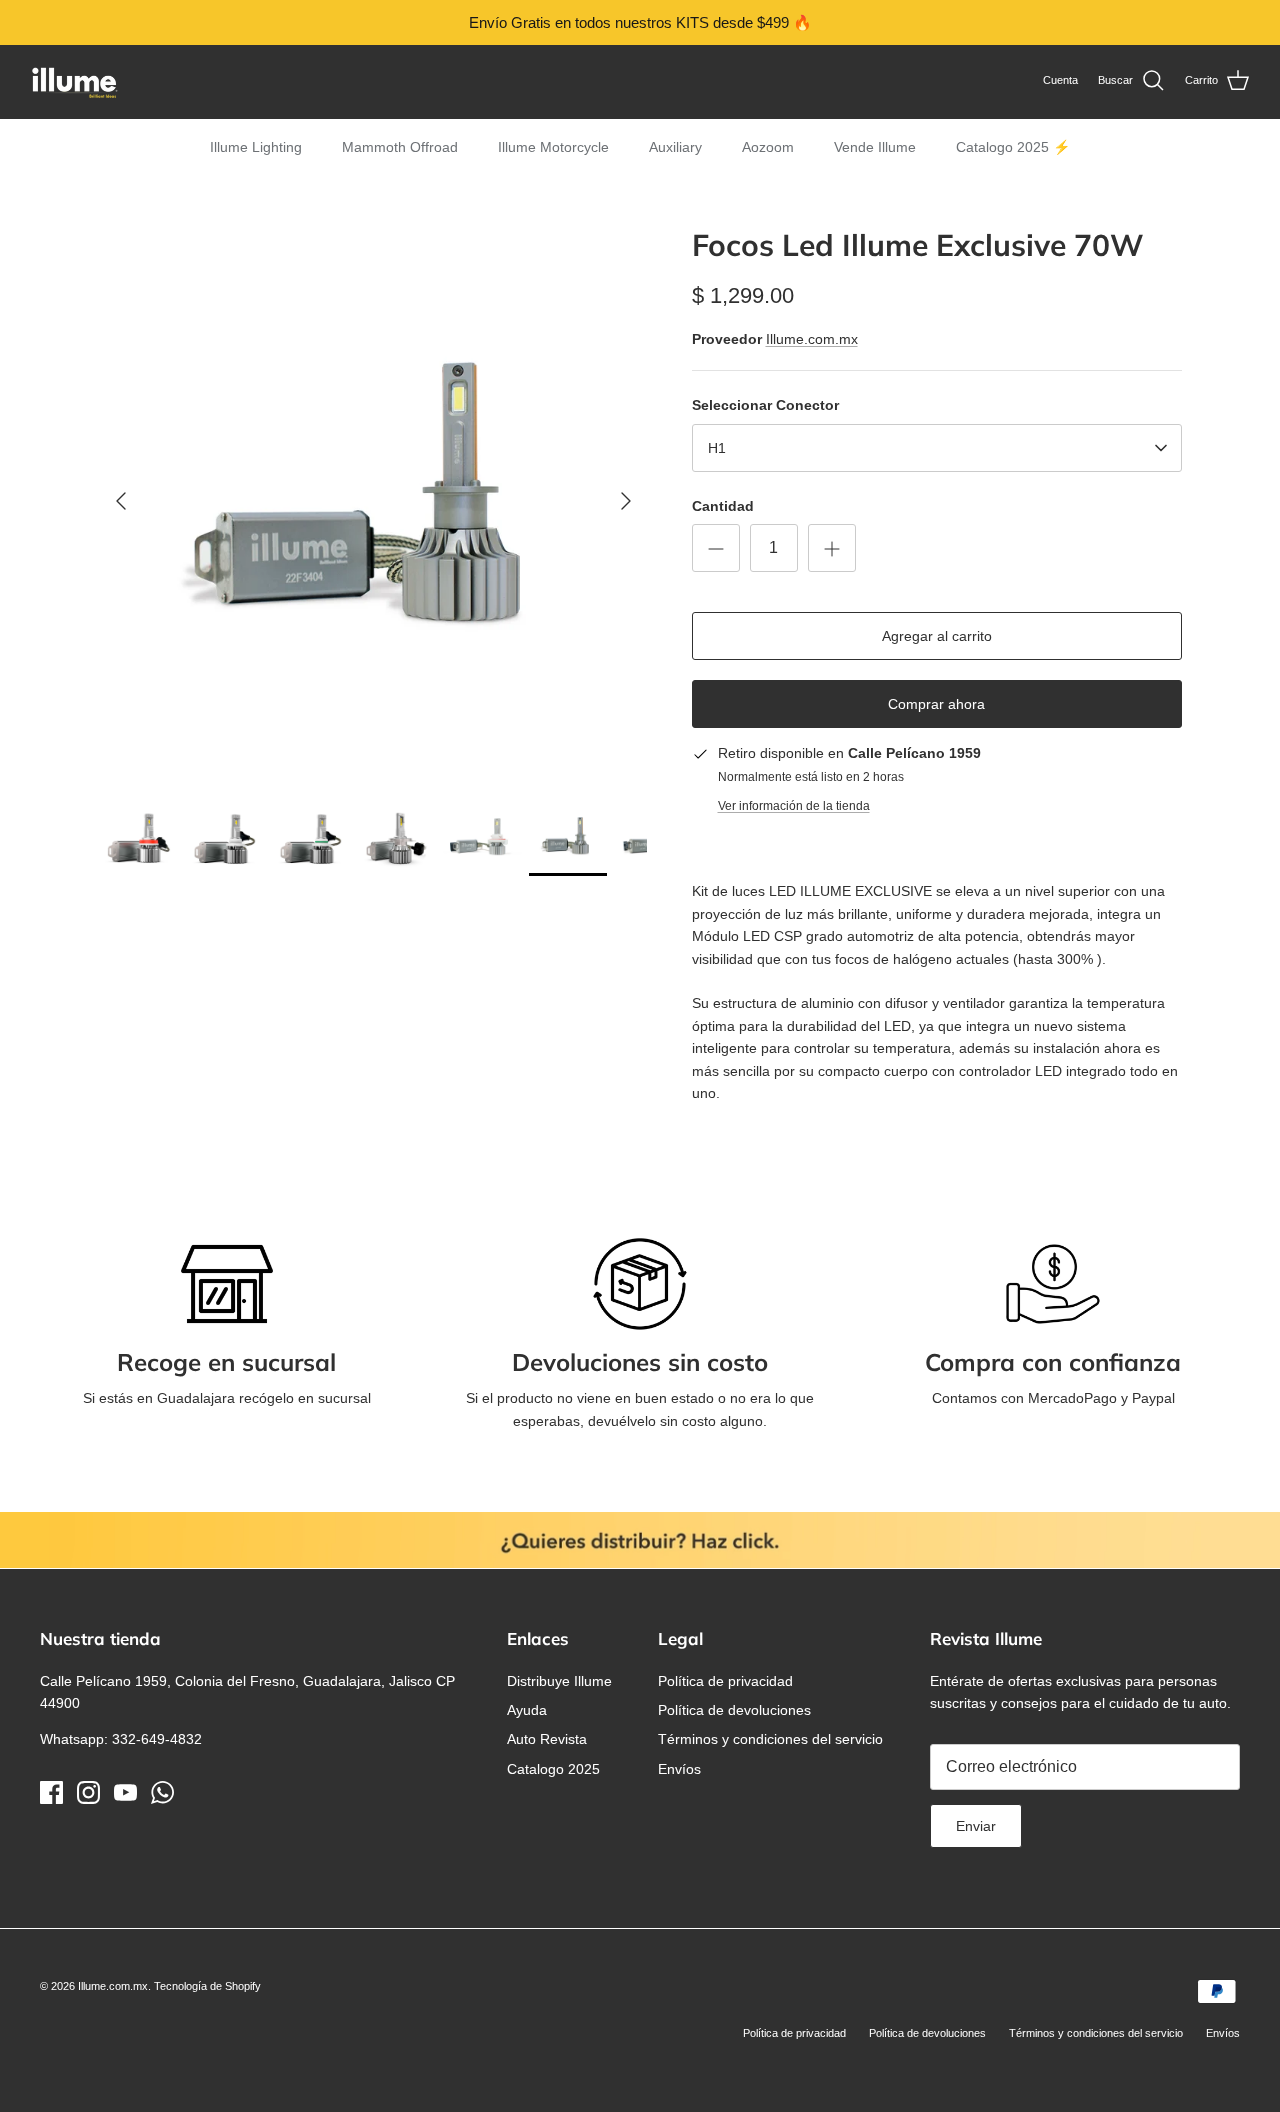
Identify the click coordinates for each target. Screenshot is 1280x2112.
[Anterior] (121, 501)
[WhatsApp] (162, 1792)
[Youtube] (125, 1792)
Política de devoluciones (734, 1710)
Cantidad (723, 506)
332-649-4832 (157, 1739)
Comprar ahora (936, 704)
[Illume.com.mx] (75, 81)
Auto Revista (547, 1739)
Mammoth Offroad (400, 147)
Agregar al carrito (937, 636)
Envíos (679, 1769)
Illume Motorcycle (553, 147)
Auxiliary (675, 147)
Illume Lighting (256, 147)
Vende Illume (875, 147)
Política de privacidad (725, 1681)
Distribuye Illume (559, 1681)
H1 (717, 448)
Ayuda (527, 1710)
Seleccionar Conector (765, 405)
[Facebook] (51, 1792)
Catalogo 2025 (553, 1769)
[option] (373, 501)
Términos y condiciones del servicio (770, 1739)
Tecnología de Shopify (207, 1986)
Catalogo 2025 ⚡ (1013, 147)
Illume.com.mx (812, 339)
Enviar (976, 1826)
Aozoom (768, 147)
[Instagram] (88, 1792)
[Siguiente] (626, 501)
